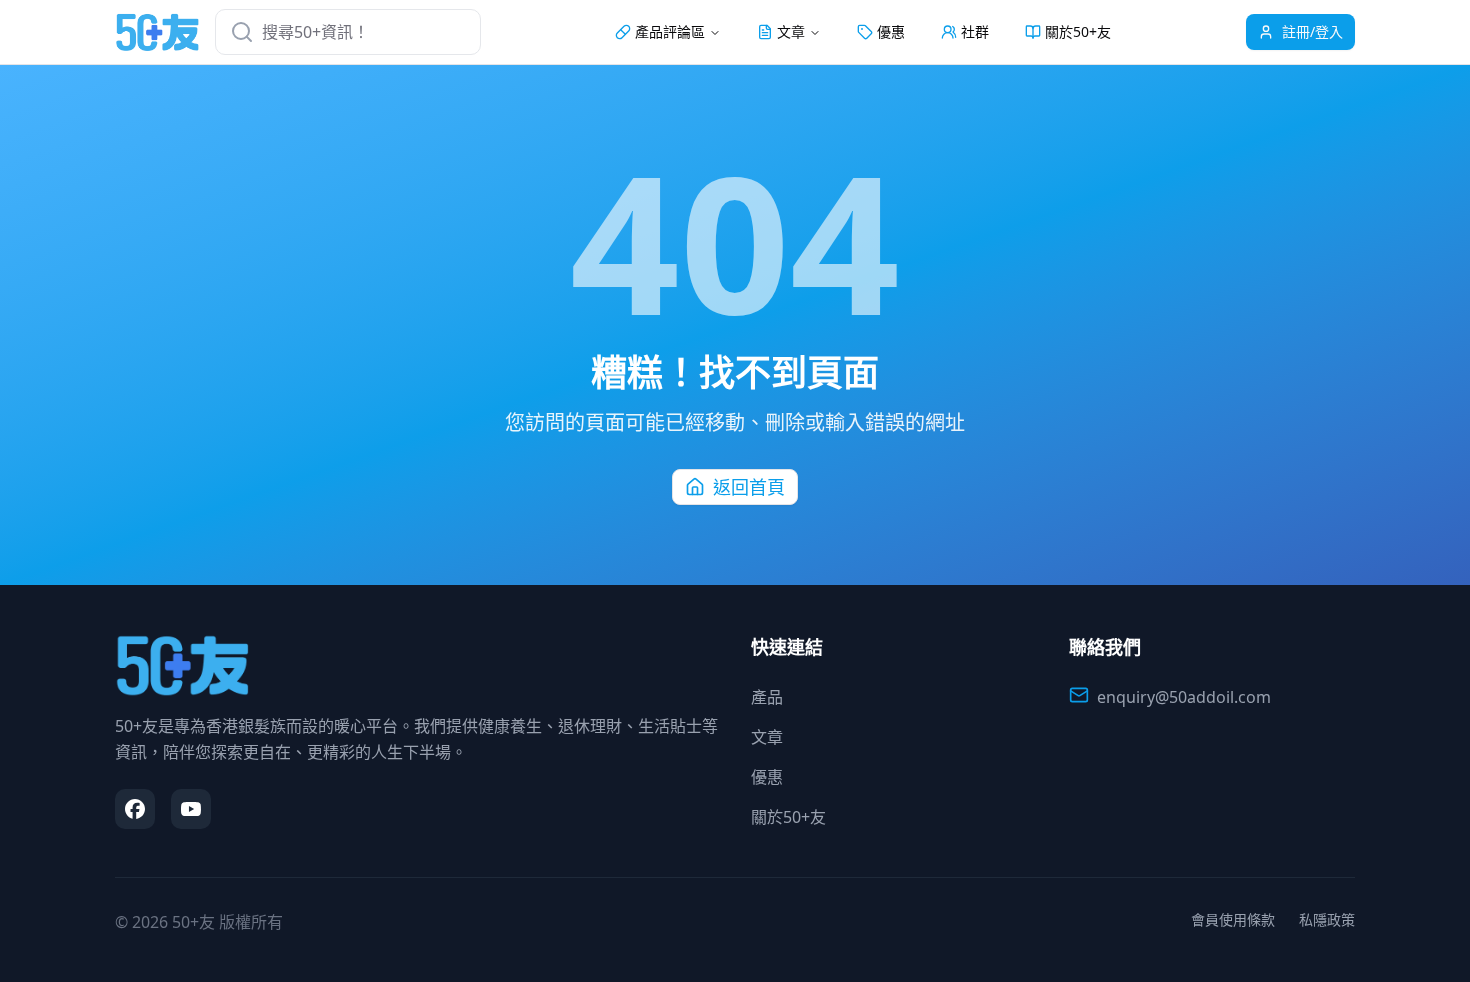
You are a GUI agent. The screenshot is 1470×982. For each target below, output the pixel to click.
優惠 (891, 31)
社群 (975, 31)
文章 (767, 737)
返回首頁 (749, 487)
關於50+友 (1078, 31)
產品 (767, 697)
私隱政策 (1327, 919)
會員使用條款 (1233, 919)
